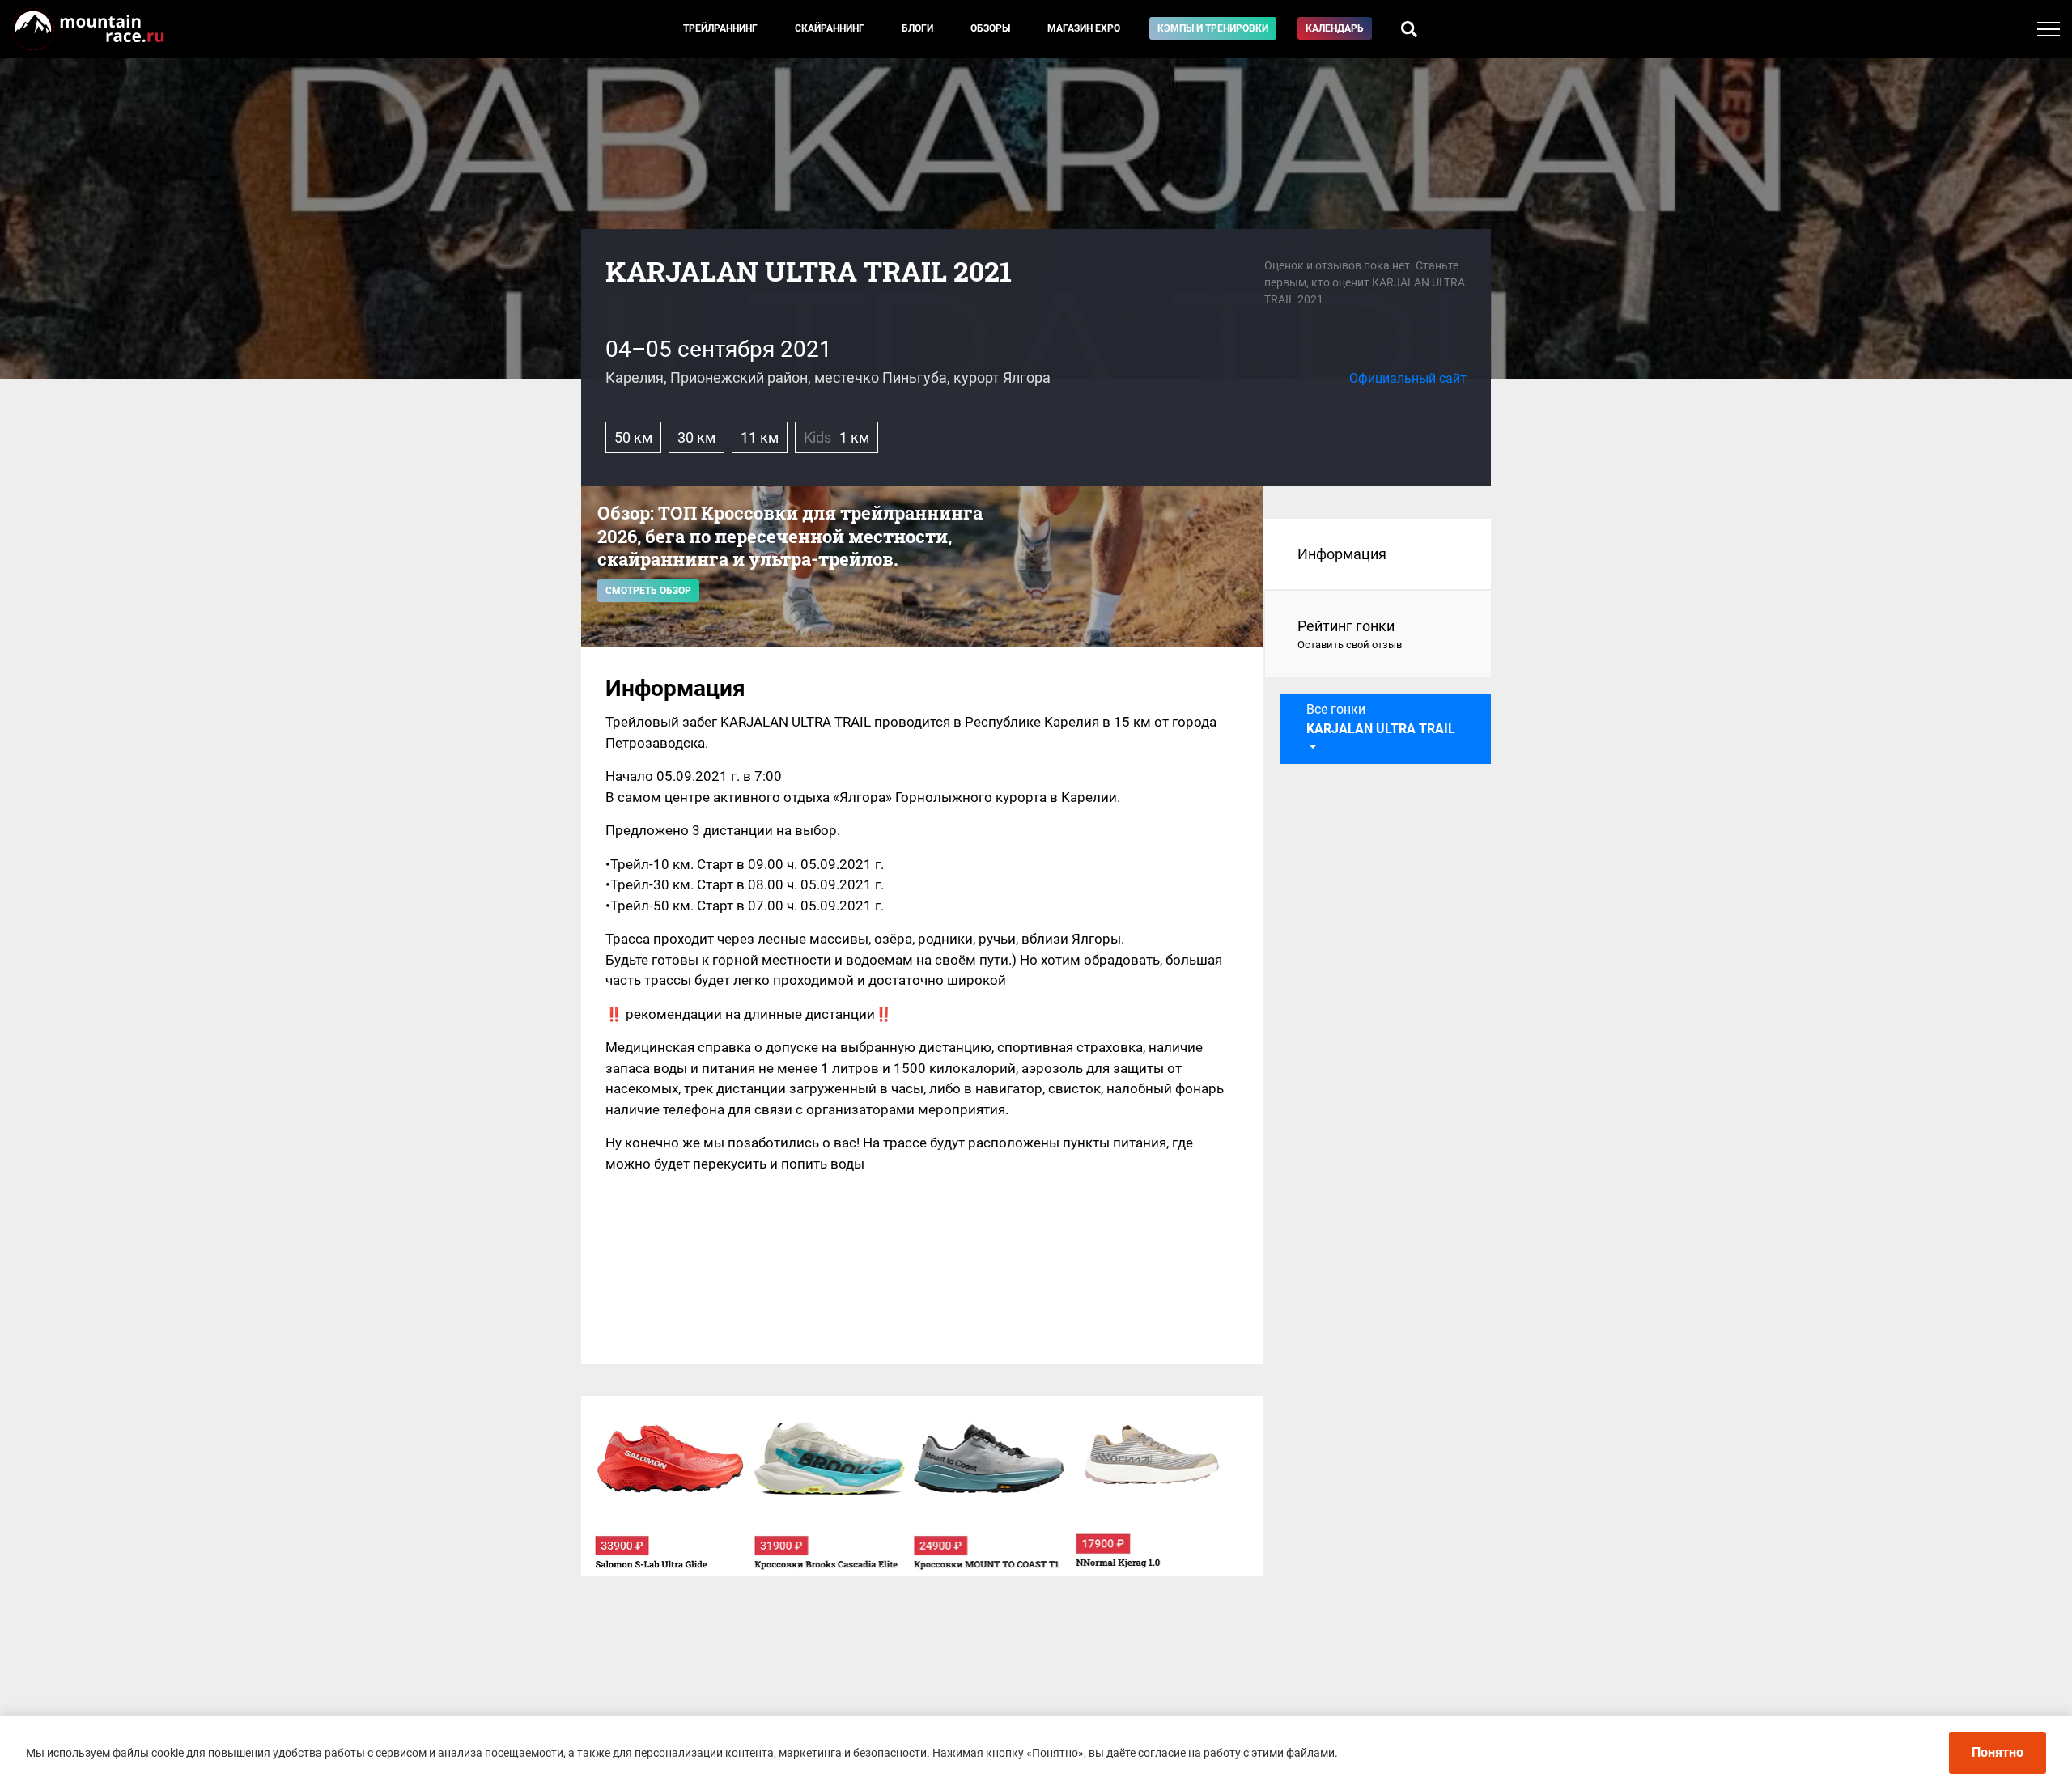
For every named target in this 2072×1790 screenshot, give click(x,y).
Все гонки (1381, 719)
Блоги (917, 28)
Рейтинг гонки (1350, 634)
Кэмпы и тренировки (1213, 28)
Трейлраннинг (720, 28)
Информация (1342, 554)
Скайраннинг (830, 28)
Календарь (1335, 28)
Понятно (1998, 1752)
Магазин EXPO (1084, 28)
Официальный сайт (1408, 378)
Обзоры (990, 28)
